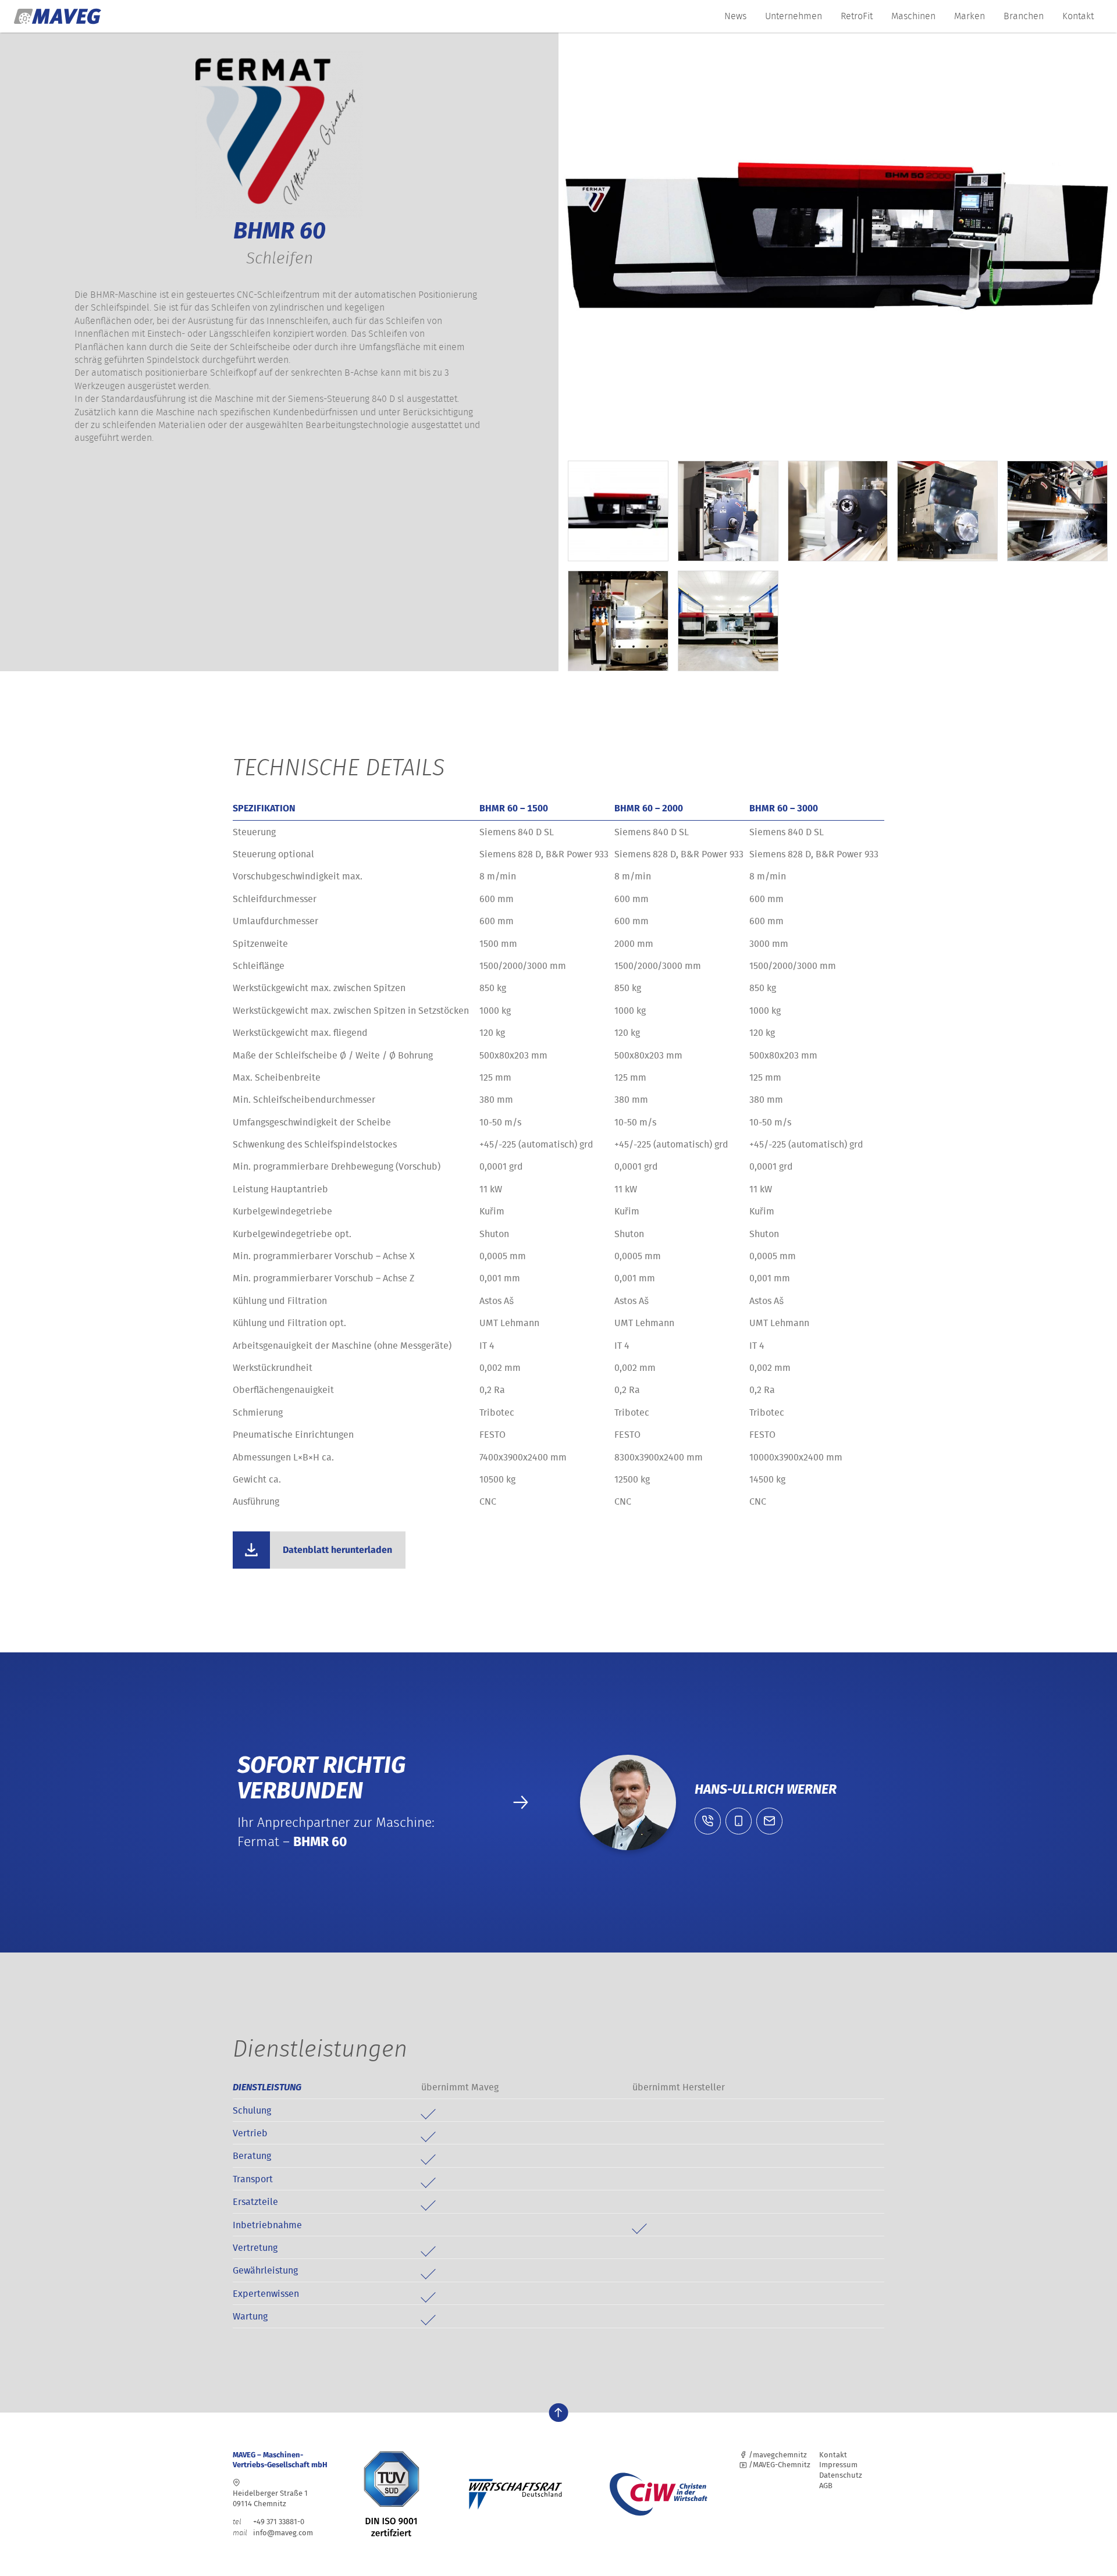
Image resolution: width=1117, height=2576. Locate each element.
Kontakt (1078, 16)
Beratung (252, 2155)
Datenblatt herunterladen (337, 1550)
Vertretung (255, 2247)
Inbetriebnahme (267, 2225)
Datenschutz (841, 2475)
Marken (970, 16)
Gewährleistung (265, 2270)
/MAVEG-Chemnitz (779, 2465)
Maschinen (913, 16)
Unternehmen (794, 16)
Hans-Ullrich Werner (766, 1789)
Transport (253, 2179)
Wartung (250, 2316)
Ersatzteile (255, 2201)
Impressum (838, 2465)
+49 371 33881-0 (268, 2522)
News (735, 16)
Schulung (252, 2110)
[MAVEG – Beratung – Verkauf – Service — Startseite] (58, 16)
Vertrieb (250, 2133)
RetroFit (857, 16)
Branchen (1024, 16)
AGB (826, 2486)
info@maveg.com (283, 2533)
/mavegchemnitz (777, 2455)
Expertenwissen (266, 2293)
